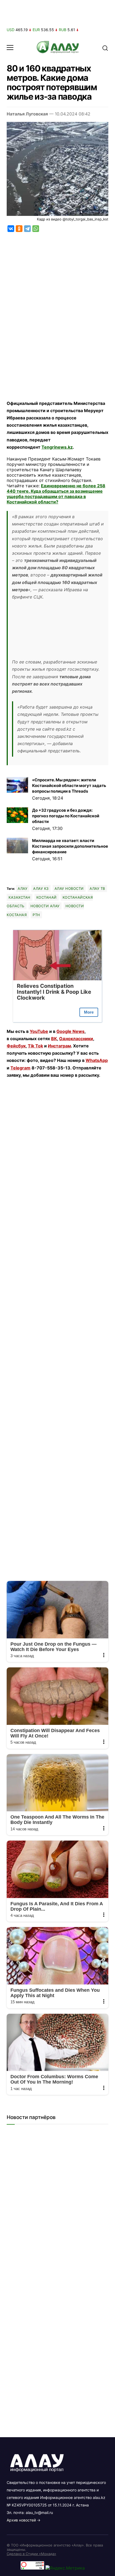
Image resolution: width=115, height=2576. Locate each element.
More (89, 1012)
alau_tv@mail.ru (39, 2512)
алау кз (41, 888)
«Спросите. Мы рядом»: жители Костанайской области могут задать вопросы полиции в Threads (69, 786)
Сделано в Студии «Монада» (31, 2554)
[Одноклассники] (19, 229)
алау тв (97, 888)
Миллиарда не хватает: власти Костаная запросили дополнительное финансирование (70, 846)
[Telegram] (27, 229)
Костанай (47, 897)
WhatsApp (97, 1060)
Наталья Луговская (27, 114)
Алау (22, 888)
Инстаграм (59, 1046)
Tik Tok (35, 1046)
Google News (70, 1031)
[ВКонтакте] (11, 229)
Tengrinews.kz (57, 447)
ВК (54, 1039)
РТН (36, 915)
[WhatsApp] (36, 229)
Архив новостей (21, 2520)
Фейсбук (16, 1046)
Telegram (20, 1068)
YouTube (39, 1031)
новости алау (45, 906)
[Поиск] (105, 48)
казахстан (20, 897)
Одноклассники (76, 1039)
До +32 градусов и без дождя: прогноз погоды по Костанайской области (66, 816)
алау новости (69, 888)
